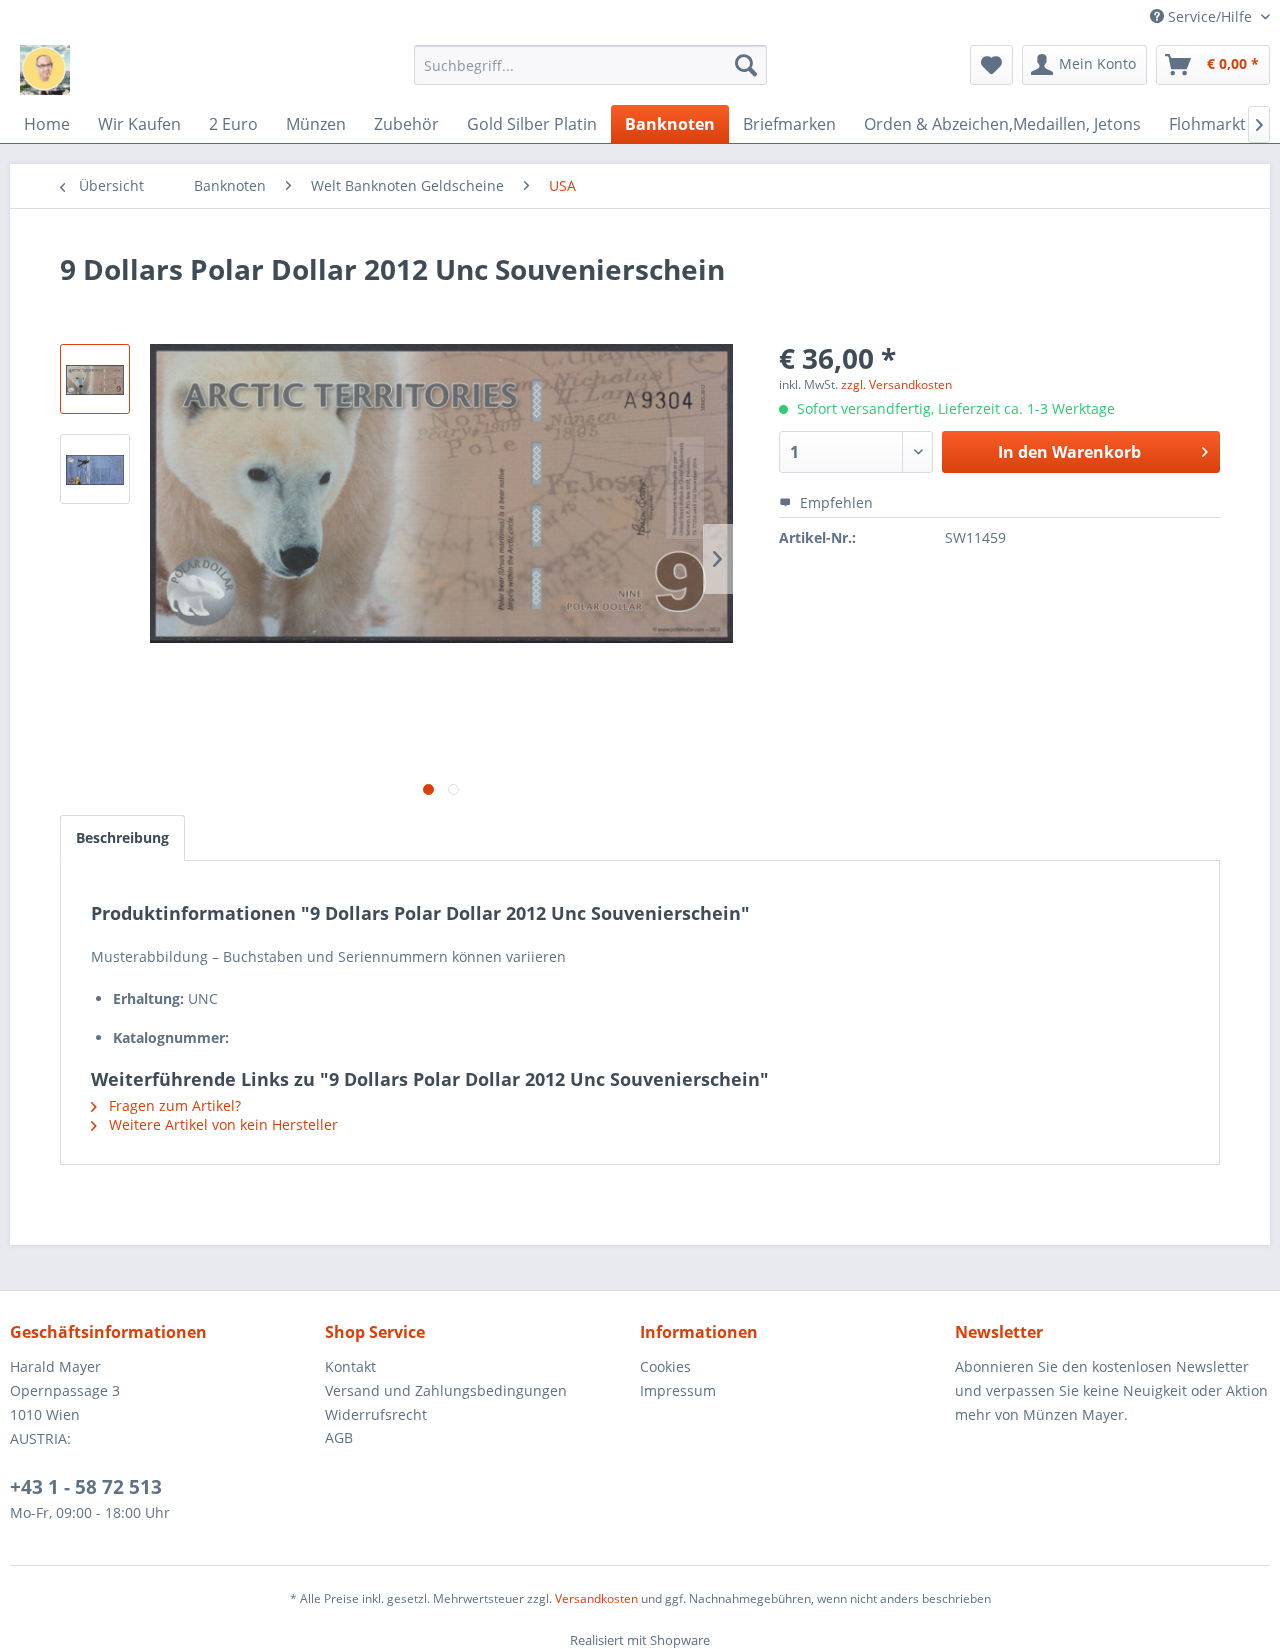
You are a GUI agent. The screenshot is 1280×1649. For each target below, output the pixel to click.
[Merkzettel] (991, 65)
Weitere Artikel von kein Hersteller (221, 1124)
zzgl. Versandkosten (896, 384)
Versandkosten (596, 1598)
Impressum (678, 1390)
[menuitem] (590, 65)
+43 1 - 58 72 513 (86, 1487)
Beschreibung (122, 837)
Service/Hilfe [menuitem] (1210, 16)
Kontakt (350, 1366)
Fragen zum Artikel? (173, 1105)
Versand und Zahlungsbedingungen (446, 1390)
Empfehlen (834, 502)
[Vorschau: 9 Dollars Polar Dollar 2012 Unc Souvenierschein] (95, 379)
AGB (339, 1437)
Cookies (665, 1366)
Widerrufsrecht (376, 1414)
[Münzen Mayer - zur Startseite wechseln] (45, 70)
